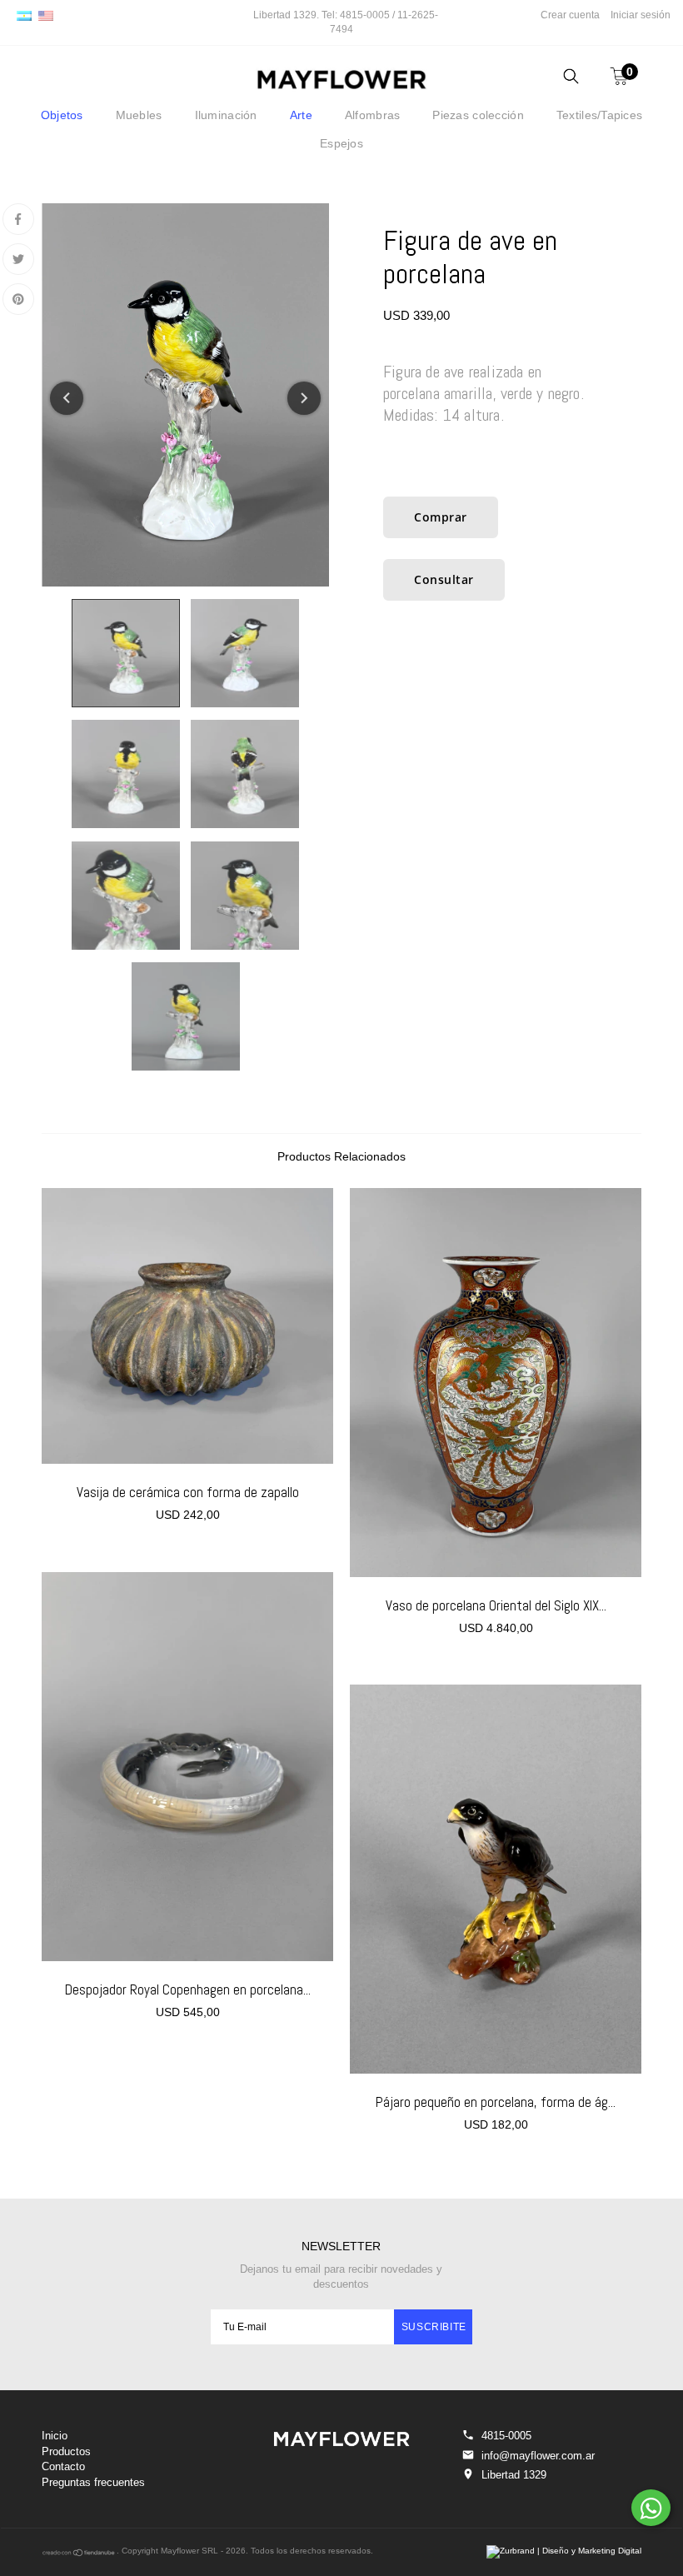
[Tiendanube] (79, 2554)
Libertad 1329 (514, 2475)
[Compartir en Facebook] (18, 219)
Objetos (62, 115)
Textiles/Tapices (599, 115)
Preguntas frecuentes (93, 2482)
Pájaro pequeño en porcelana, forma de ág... (496, 2102)
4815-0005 (506, 2436)
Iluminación (226, 115)
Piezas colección (478, 115)
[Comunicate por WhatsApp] (651, 2508)
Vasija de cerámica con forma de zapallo (188, 1492)
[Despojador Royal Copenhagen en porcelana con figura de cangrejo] (187, 1767)
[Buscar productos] (571, 79)
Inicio (55, 2436)
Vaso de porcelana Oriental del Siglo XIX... (496, 1605)
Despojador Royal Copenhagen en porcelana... (188, 1989)
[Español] (24, 15)
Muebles (139, 115)
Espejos (341, 143)
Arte (301, 115)
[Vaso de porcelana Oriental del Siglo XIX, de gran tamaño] (496, 1383)
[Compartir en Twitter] (18, 259)
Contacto (63, 2466)
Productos (66, 2451)
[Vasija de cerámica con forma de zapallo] (187, 1326)
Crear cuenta (570, 15)
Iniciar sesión (641, 15)
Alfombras (373, 115)
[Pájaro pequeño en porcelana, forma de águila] (496, 1879)
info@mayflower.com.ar (538, 2456)
